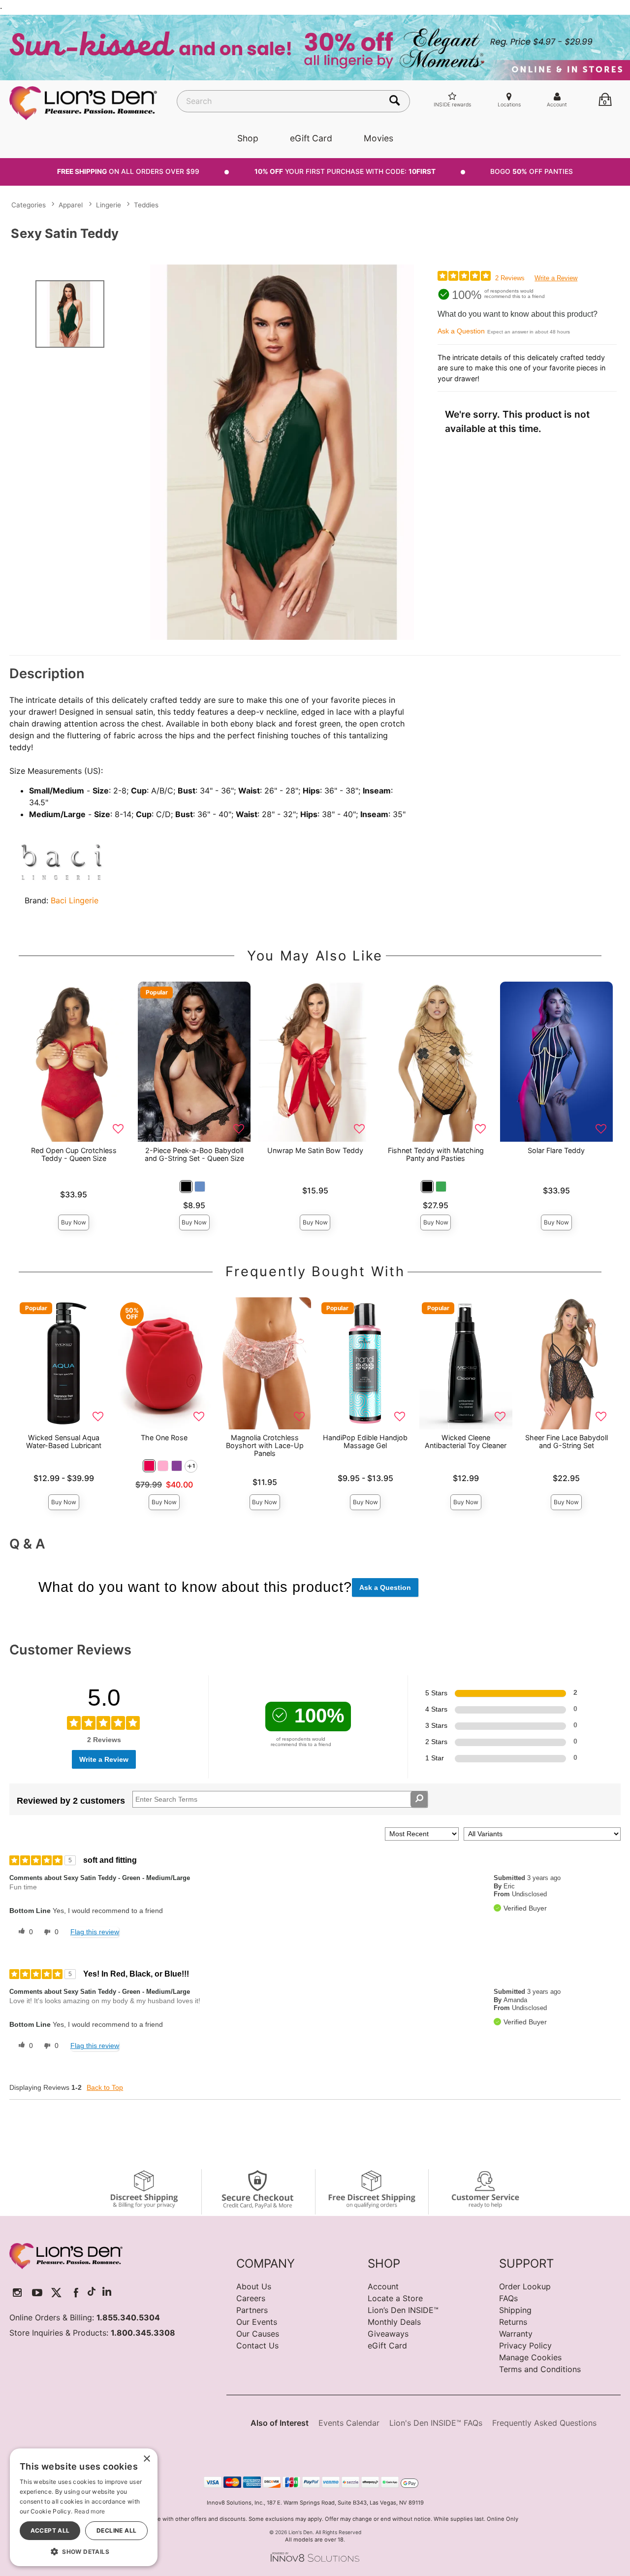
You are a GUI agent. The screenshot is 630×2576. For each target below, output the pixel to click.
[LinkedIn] (107, 2293)
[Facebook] (76, 2293)
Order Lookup (525, 2286)
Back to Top (105, 2087)
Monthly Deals (394, 2322)
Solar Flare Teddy (556, 1150)
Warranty (516, 2334)
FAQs (508, 2298)
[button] (186, 1187)
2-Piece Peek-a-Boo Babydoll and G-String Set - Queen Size (194, 1154)
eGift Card (311, 138)
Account (383, 2286)
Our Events (257, 2322)
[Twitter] (56, 2293)
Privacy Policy (525, 2345)
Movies (378, 138)
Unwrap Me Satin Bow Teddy (315, 1150)
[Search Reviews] (419, 1799)
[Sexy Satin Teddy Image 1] (282, 452)
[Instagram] (17, 2293)
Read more (90, 2511)
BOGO (532, 171)
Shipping (515, 2310)
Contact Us (257, 2345)
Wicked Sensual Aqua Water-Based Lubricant (64, 1441)
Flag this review (95, 1932)
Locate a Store (395, 2298)
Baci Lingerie (75, 900)
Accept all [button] (50, 2530)
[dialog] (84, 2507)
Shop (248, 138)
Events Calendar (349, 2423)
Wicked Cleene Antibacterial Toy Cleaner (466, 1441)
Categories (29, 205)
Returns (513, 2322)
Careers (251, 2298)
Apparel (71, 205)
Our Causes (258, 2334)
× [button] (146, 2459)
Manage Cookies (530, 2357)
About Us (254, 2286)
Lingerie (109, 205)
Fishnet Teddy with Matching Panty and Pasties (436, 1154)
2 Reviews (510, 278)
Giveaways (388, 2334)
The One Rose (164, 1437)
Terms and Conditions (540, 2369)
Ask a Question (461, 331)
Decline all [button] (116, 2530)
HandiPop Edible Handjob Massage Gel (365, 1441)
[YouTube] (37, 2293)
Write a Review (556, 278)
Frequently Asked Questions (544, 2423)
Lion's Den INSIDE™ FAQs (436, 2423)
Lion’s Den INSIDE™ (403, 2310)
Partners (252, 2310)
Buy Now (74, 1222)
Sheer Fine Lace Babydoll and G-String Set (567, 1441)
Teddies (146, 205)
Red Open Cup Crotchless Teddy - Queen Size (74, 1154)
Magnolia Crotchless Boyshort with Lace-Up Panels (265, 1445)
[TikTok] (92, 2293)
